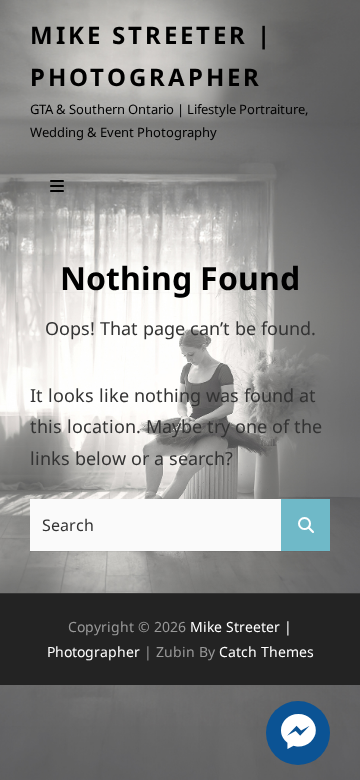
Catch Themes (266, 651)
